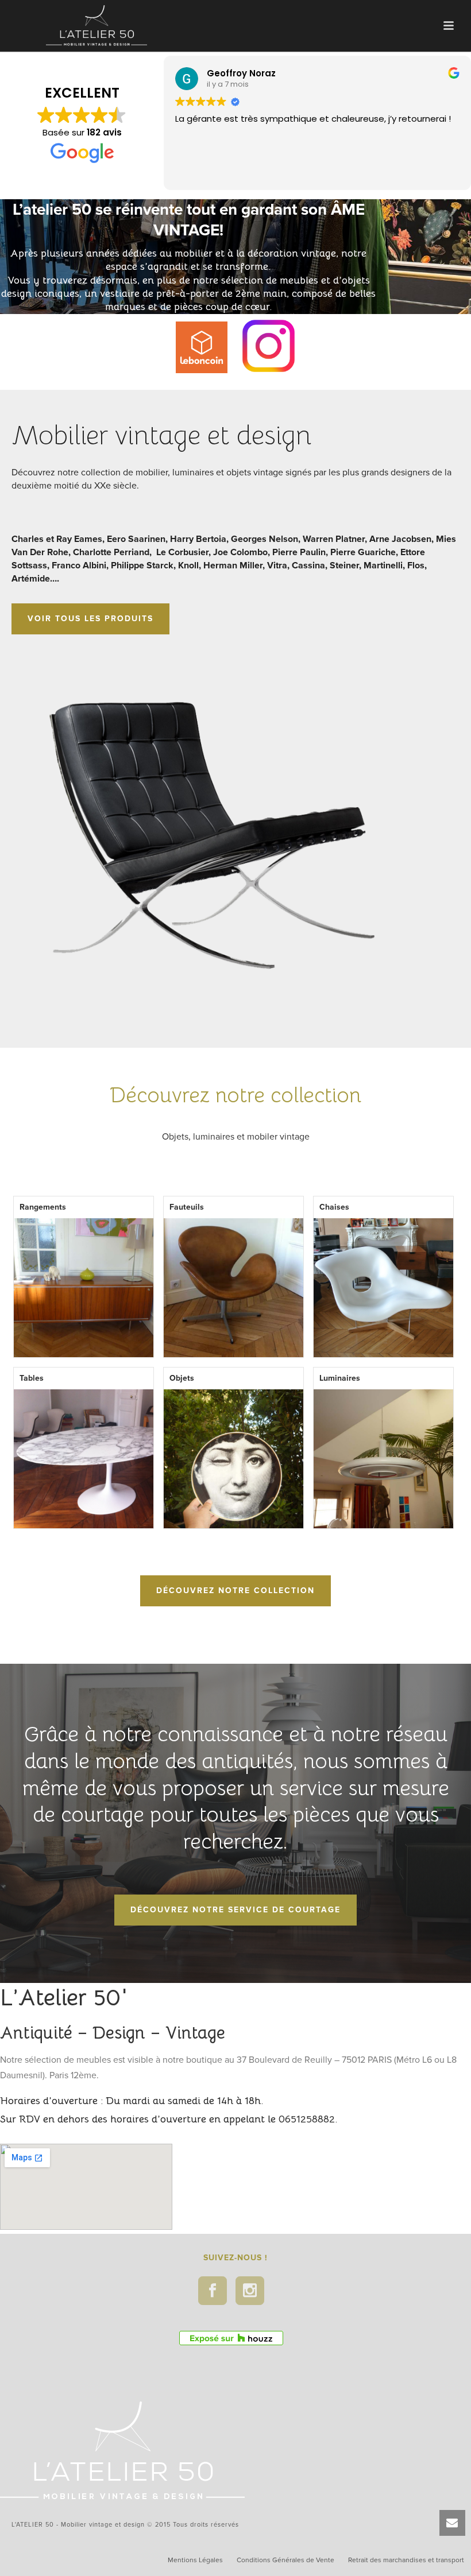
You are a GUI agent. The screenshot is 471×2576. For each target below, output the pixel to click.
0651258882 (307, 2119)
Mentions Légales (195, 2560)
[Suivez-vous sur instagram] (250, 2291)
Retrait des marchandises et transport (406, 2560)
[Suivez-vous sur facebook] (213, 2291)
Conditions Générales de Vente (285, 2560)
